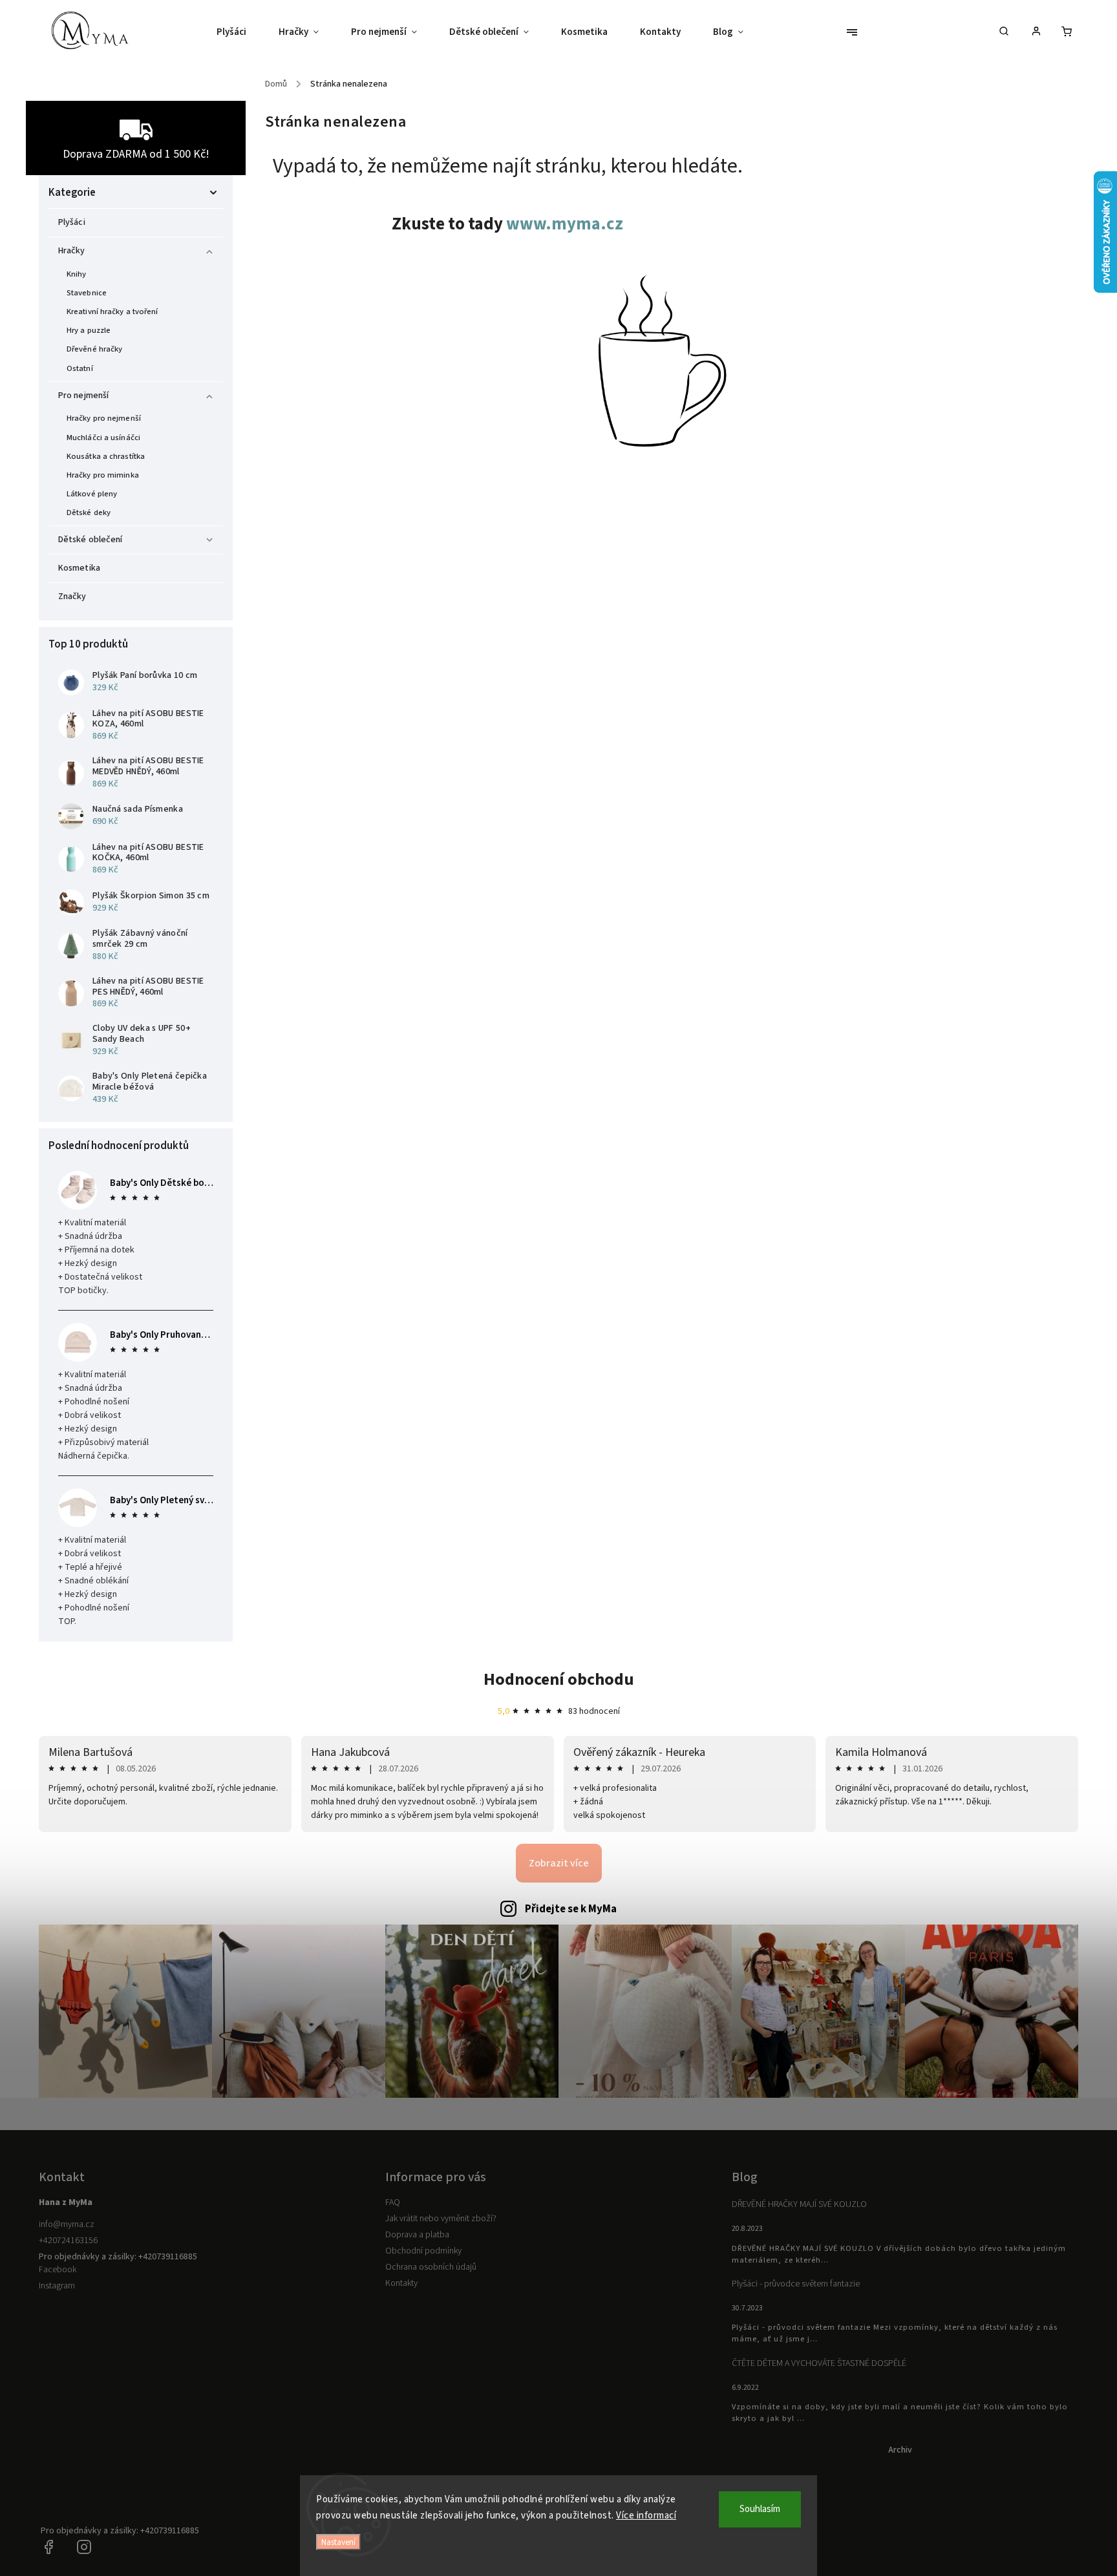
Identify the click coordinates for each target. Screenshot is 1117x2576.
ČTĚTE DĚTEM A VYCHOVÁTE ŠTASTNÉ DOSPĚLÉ (819, 2363)
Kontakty (401, 2283)
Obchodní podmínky (423, 2251)
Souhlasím (760, 2509)
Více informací (646, 2516)
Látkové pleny (92, 494)
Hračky (72, 251)
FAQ (393, 2202)
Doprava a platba (417, 2235)
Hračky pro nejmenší (104, 418)
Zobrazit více (559, 1863)
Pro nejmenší (83, 396)
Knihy (77, 274)
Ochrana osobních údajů (431, 2267)
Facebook (58, 2270)
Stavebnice (87, 293)
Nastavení (338, 2542)
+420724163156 (68, 2241)
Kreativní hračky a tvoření (112, 311)
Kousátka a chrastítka (106, 456)
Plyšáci (72, 222)
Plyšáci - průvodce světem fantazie (796, 2284)
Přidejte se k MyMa (571, 1909)
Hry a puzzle (89, 330)
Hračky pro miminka (103, 475)
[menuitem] (239, 32)
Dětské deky (89, 512)
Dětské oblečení (90, 540)
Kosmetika (79, 568)
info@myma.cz (67, 2224)
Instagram (57, 2286)
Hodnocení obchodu (559, 1679)
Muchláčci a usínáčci (103, 438)
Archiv (900, 2450)
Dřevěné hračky (94, 349)
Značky (72, 596)
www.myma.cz (565, 224)
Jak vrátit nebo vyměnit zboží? (441, 2219)
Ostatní (80, 368)
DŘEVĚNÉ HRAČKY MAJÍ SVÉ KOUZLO (799, 2204)
